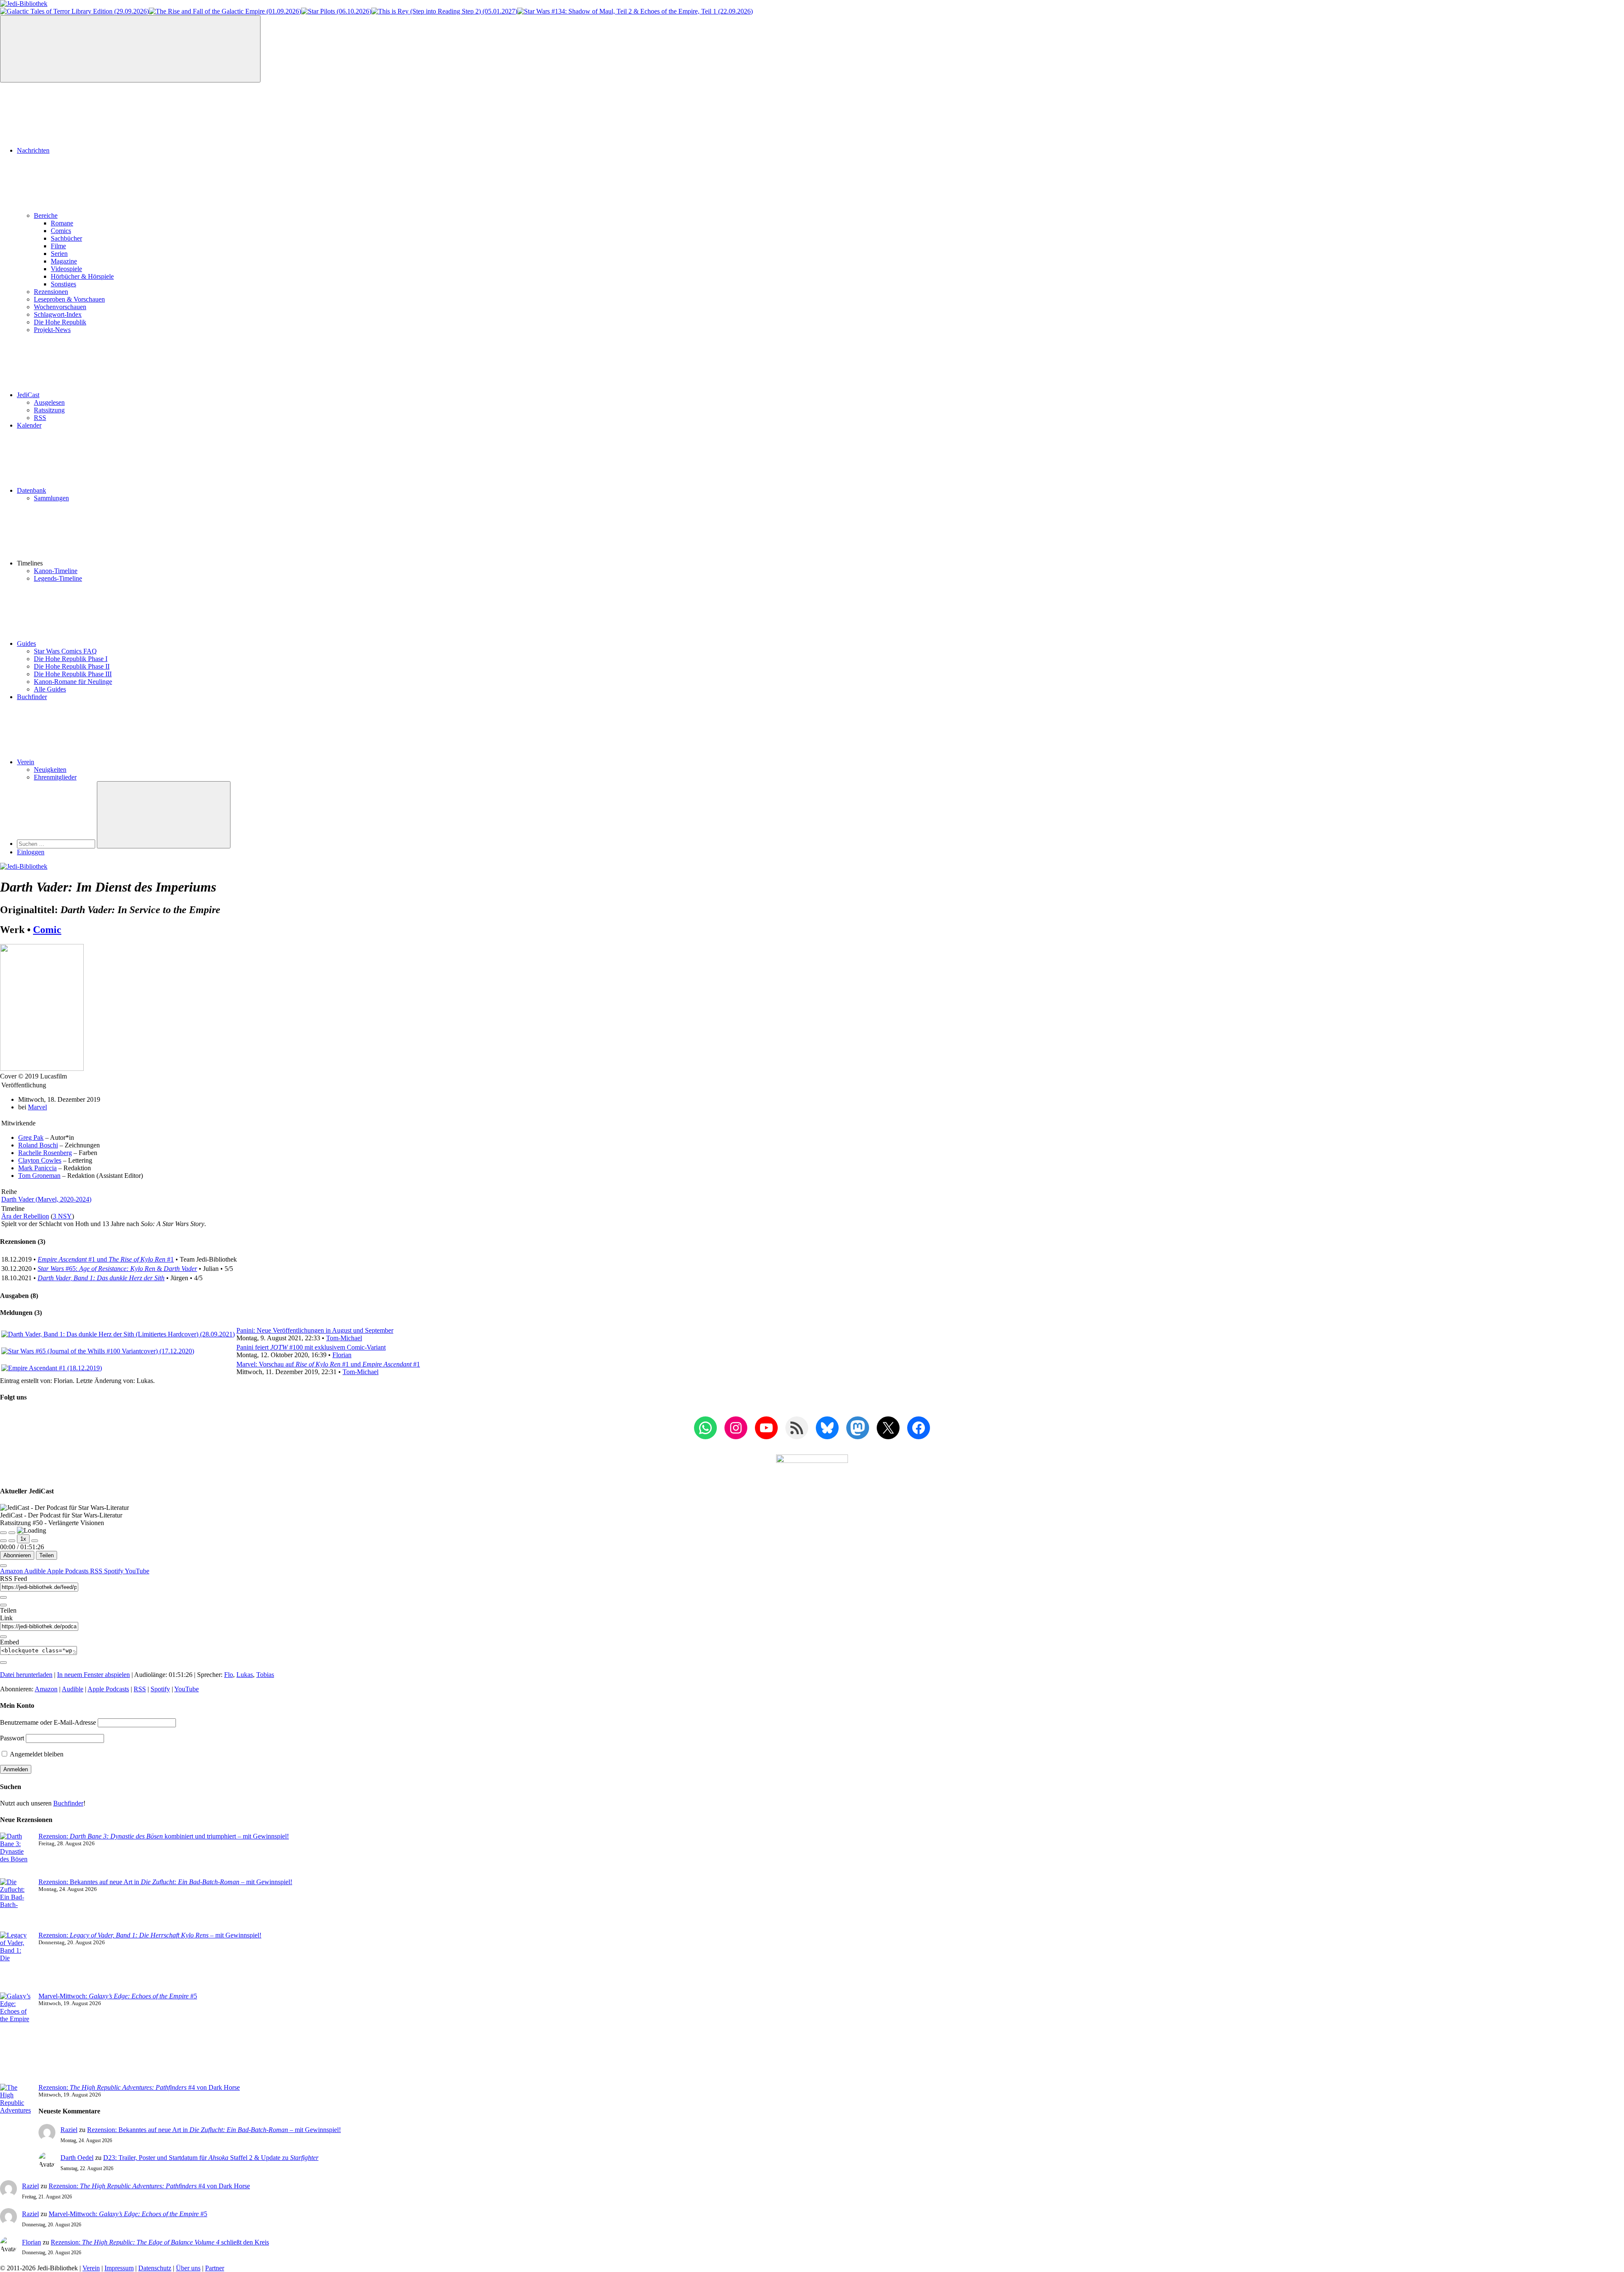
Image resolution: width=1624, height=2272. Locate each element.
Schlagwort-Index (58, 314)
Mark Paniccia (37, 1168)
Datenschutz (155, 2268)
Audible (36, 1571)
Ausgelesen (49, 402)
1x (23, 1539)
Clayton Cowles (40, 1160)
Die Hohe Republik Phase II (72, 666)
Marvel (37, 1107)
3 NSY (62, 1216)
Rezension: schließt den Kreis (160, 2242)
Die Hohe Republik (60, 322)
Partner (215, 2268)
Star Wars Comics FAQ (65, 651)
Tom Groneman (39, 1176)
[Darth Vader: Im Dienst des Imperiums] (42, 1069)
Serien (59, 254)
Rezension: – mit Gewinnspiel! (150, 1935)
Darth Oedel (77, 2158)
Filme (58, 246)
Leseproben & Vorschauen (69, 299)
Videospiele (66, 269)
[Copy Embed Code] (3, 1663)
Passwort (12, 1738)
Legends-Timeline (58, 578)
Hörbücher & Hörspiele (82, 276)
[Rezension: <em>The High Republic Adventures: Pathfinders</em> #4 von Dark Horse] (16, 2118)
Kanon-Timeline (56, 571)
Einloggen (31, 852)
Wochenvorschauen (60, 307)
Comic (47, 930)
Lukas (245, 1675)
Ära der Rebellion (25, 1216)
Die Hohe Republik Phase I (71, 659)
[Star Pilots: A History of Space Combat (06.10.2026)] (336, 11)
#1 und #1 (106, 1259)
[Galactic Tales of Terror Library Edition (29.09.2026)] (74, 11)
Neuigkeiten (50, 770)
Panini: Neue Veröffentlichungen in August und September (315, 1330)
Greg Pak (31, 1137)
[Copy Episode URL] (3, 1637)
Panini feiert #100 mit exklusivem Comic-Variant (311, 1347)
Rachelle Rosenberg (45, 1153)
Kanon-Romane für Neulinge (73, 682)
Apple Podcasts (69, 1571)
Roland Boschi (38, 1145)
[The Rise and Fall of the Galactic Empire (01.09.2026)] (225, 11)
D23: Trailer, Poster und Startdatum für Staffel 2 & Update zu (211, 2158)
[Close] (3, 1566)
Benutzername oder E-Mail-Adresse (48, 1722)
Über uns (188, 2268)
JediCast (28, 395)
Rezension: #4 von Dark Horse (139, 2087)
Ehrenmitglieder (55, 777)
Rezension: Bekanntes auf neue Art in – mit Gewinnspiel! (165, 1882)
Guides (26, 643)
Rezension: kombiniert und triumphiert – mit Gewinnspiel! (164, 1836)
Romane (62, 223)
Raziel (69, 2130)
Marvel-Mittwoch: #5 (118, 1996)
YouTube (137, 1571)
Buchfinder (32, 697)
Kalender (29, 425)
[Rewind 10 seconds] (12, 1541)
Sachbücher (66, 238)
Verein (26, 762)
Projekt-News (52, 330)
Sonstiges (63, 284)
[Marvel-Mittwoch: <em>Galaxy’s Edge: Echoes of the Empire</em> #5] (16, 2038)
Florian (342, 1355)
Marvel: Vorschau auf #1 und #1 (328, 1364)
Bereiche (46, 215)
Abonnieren (17, 1555)
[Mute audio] (3, 1541)
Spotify (114, 1571)
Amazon (12, 1571)
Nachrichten (33, 150)
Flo (229, 1675)
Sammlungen (51, 498)
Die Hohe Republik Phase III (73, 674)
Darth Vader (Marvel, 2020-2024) (46, 1199)
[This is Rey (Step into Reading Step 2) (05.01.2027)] (444, 11)
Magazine (64, 261)
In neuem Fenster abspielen (93, 1675)
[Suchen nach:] (57, 844)
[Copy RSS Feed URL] (3, 1597)
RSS (40, 418)
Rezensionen (51, 292)
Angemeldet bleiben (36, 1754)
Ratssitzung (49, 410)
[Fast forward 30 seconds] (35, 1541)
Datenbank (32, 490)
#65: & (117, 1269)
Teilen (47, 1555)
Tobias (265, 1675)
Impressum (119, 2268)
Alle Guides (50, 689)
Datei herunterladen (26, 1675)
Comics (61, 231)
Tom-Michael (344, 1338)
